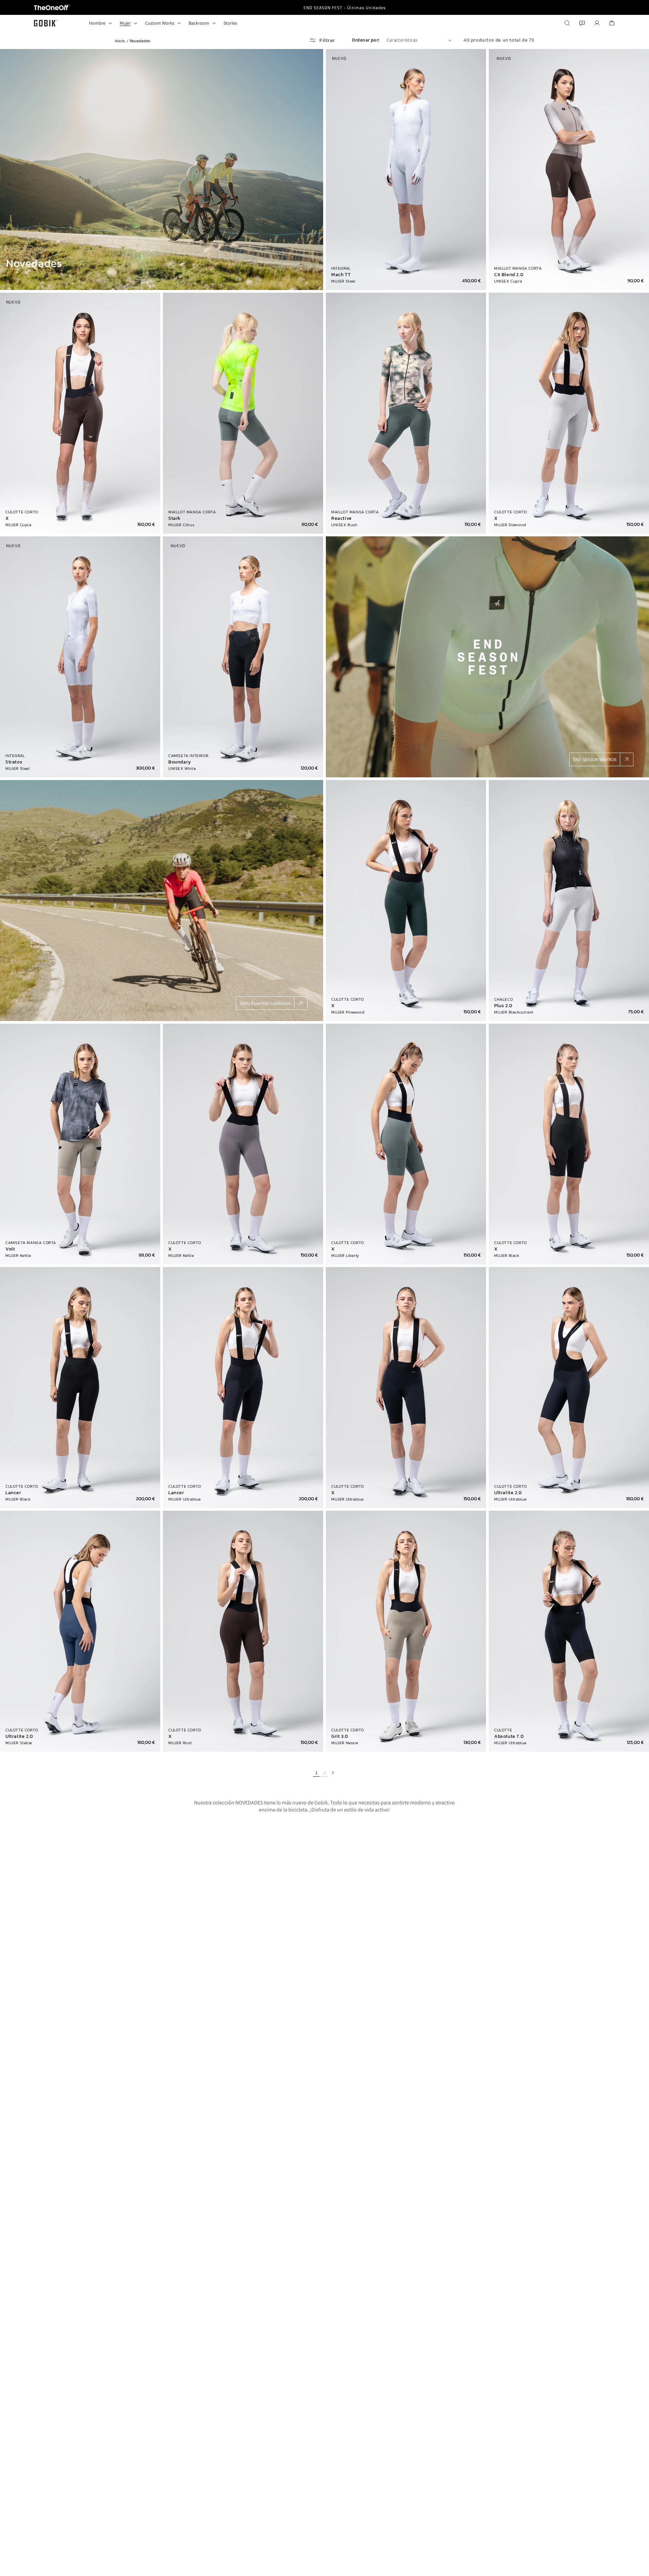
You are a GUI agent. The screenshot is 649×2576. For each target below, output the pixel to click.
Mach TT (341, 275)
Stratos (14, 762)
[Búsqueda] (567, 23)
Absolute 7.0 (509, 1736)
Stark (175, 518)
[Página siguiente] (333, 1773)
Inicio (120, 41)
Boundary (180, 762)
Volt (10, 1249)
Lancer (13, 1493)
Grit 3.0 (340, 1736)
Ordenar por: (366, 40)
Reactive (342, 518)
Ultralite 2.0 (508, 1493)
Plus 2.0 (503, 1006)
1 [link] (316, 1773)
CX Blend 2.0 (509, 275)
